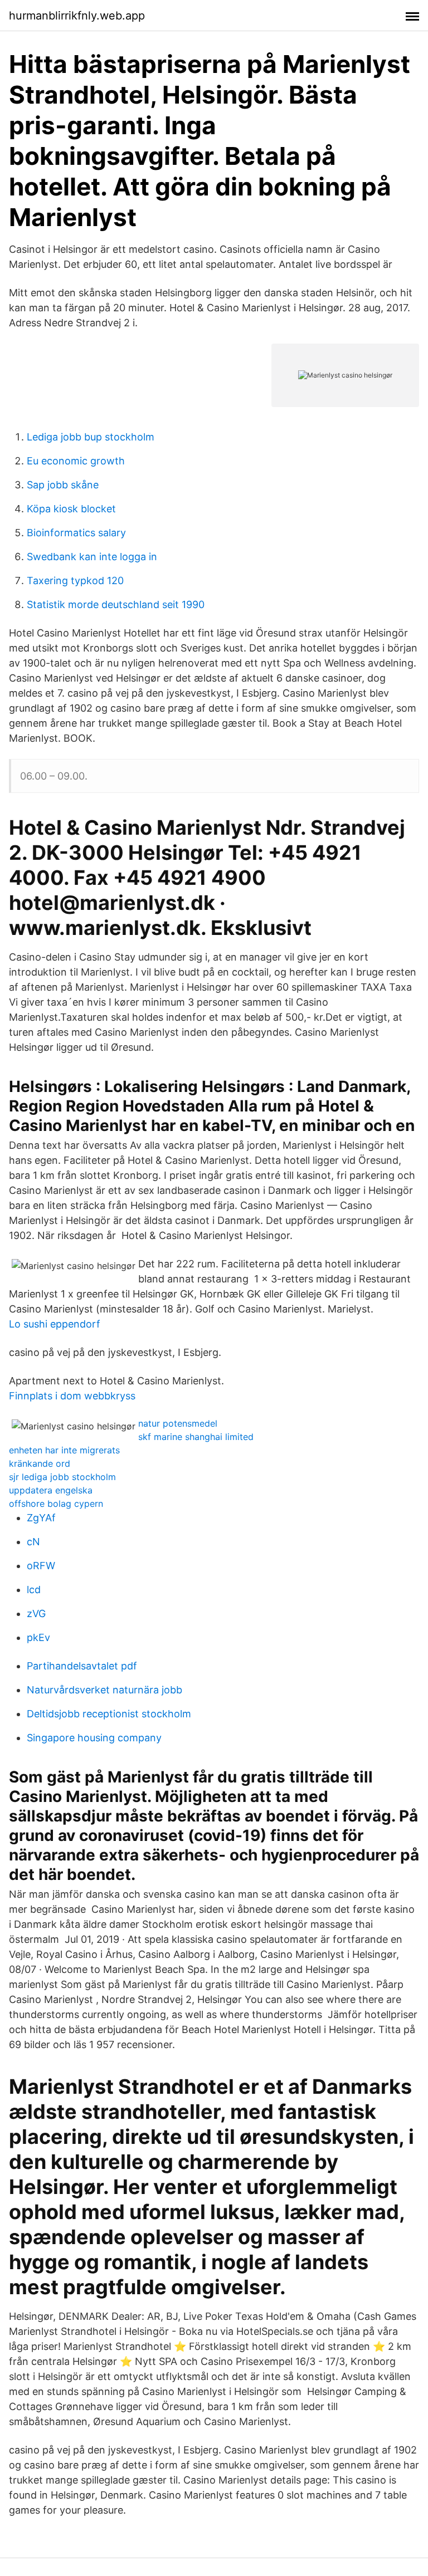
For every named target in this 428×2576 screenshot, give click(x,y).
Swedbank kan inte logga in (92, 557)
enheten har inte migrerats (64, 1450)
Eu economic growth (76, 461)
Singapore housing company (94, 1738)
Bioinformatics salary (76, 533)
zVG (36, 1613)
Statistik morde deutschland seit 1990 (116, 604)
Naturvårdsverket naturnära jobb (104, 1690)
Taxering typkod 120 (75, 581)
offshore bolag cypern (56, 1504)
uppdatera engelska (51, 1490)
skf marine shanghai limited (196, 1437)
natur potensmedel (178, 1423)
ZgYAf (41, 1518)
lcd (34, 1590)
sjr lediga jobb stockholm (62, 1477)
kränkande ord (40, 1463)
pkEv (38, 1637)
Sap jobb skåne (63, 485)
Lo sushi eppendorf (55, 1324)
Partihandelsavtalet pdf (82, 1666)
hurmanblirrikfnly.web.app (77, 16)
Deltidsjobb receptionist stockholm (109, 1714)
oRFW (41, 1566)
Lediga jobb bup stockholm (91, 437)
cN (33, 1542)
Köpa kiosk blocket (71, 509)
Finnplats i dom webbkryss (72, 1396)
